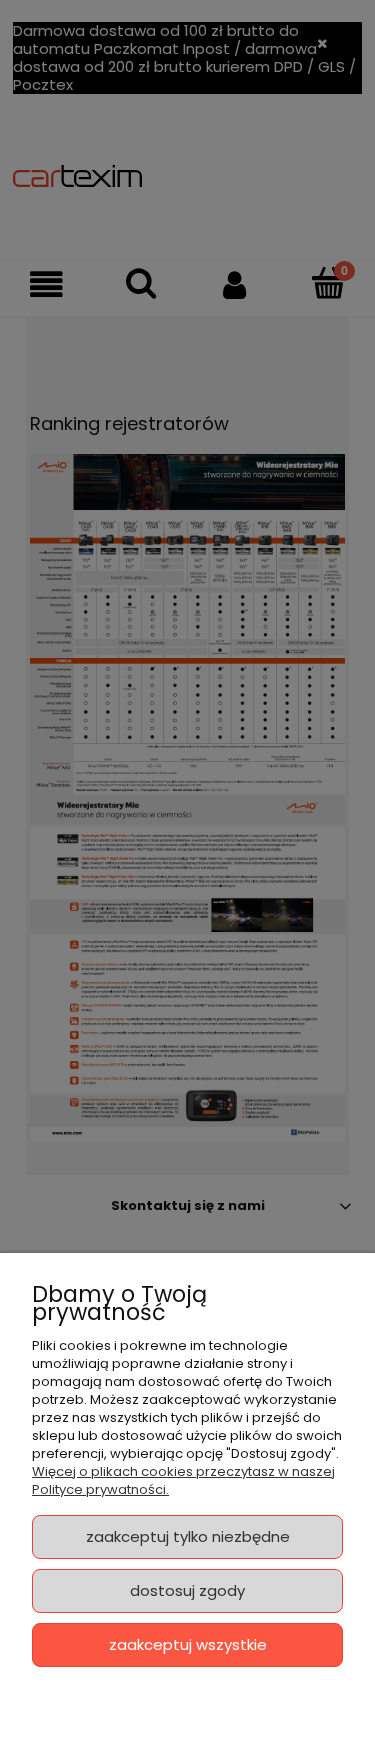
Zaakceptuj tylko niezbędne (188, 1536)
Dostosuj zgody (187, 1590)
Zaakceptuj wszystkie (188, 1644)
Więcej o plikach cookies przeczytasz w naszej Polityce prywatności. (183, 1480)
